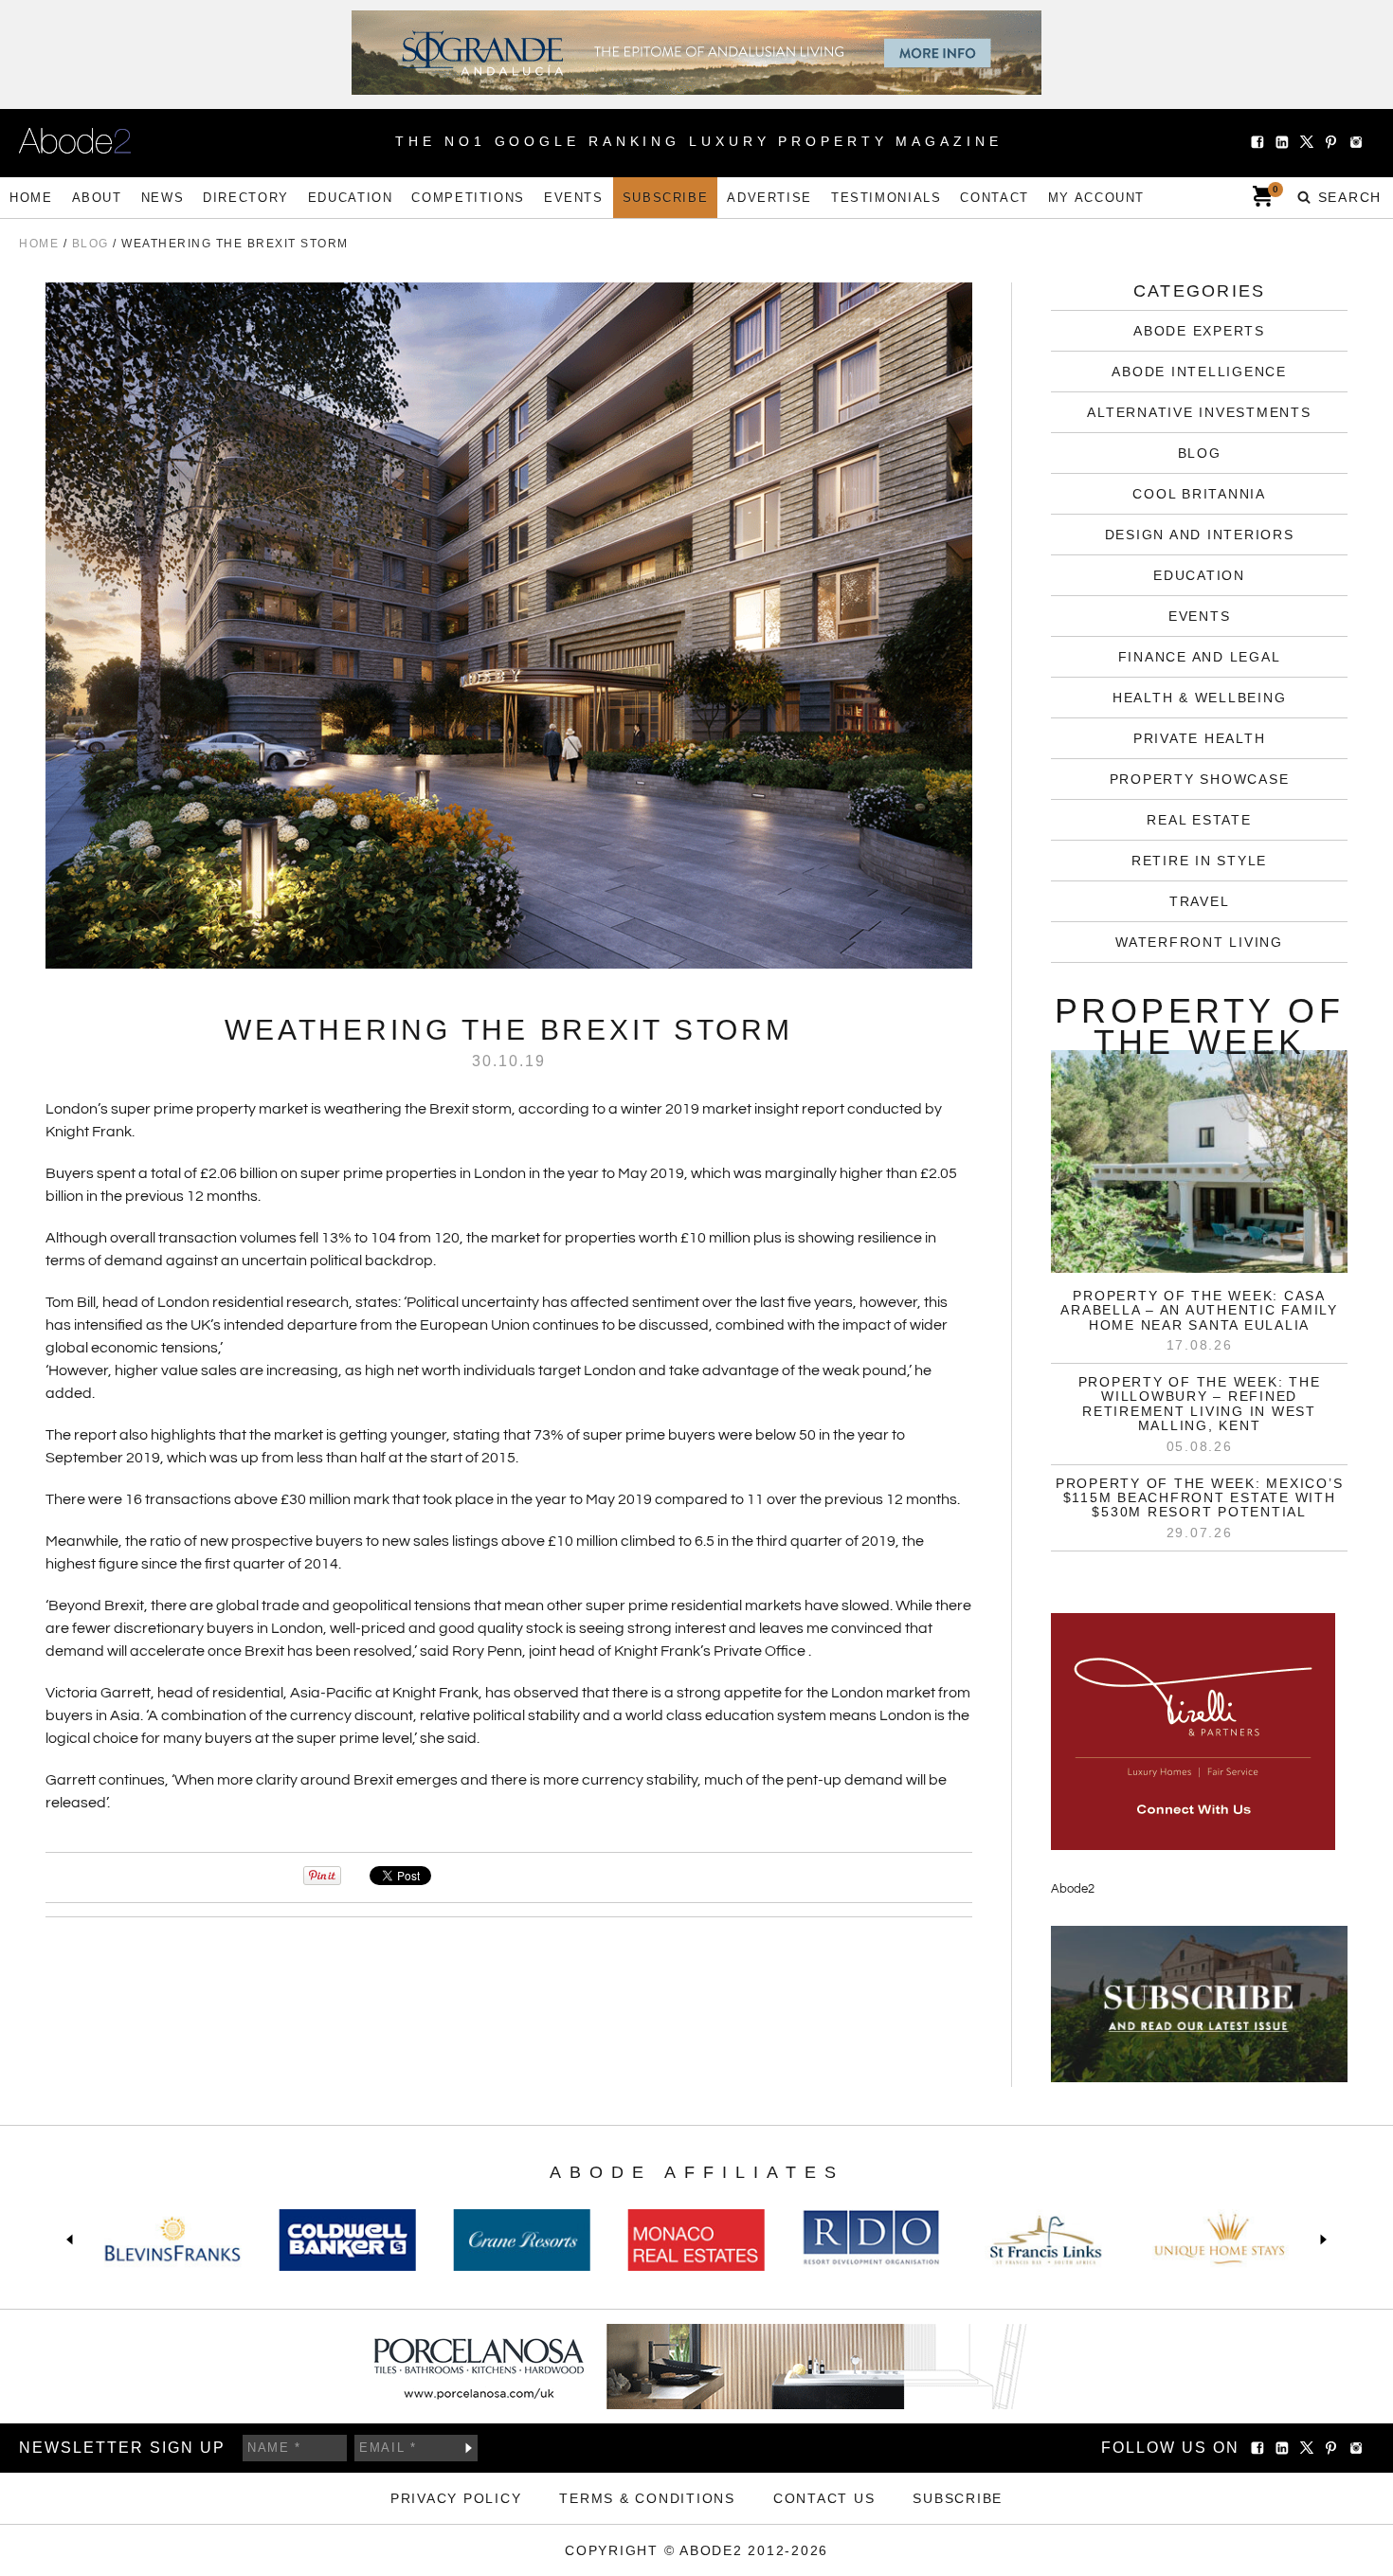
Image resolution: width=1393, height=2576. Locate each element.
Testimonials (886, 198)
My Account (1096, 198)
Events (574, 198)
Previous (73, 2240)
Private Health (1200, 738)
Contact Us (824, 2498)
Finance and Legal (1200, 657)
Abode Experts (1199, 331)
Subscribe (666, 198)
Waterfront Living (1199, 942)
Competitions (468, 198)
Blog (1200, 453)
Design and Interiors (1200, 535)
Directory (246, 198)
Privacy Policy (456, 2498)
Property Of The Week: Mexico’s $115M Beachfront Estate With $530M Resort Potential (1200, 1498)
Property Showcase (1200, 779)
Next (1320, 2240)
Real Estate (1199, 820)
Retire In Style (1199, 861)
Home (31, 198)
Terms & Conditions (647, 2498)
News (163, 198)
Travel (1200, 901)
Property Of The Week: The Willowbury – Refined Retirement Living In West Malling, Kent (1200, 1404)
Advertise (769, 198)
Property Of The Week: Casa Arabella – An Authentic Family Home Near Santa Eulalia (1199, 1310)
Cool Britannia (1199, 494)
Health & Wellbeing (1200, 698)
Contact (994, 198)
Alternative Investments (1199, 412)
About (97, 198)
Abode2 (1073, 1889)
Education (351, 198)
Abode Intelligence (1199, 372)
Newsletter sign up (122, 2448)
